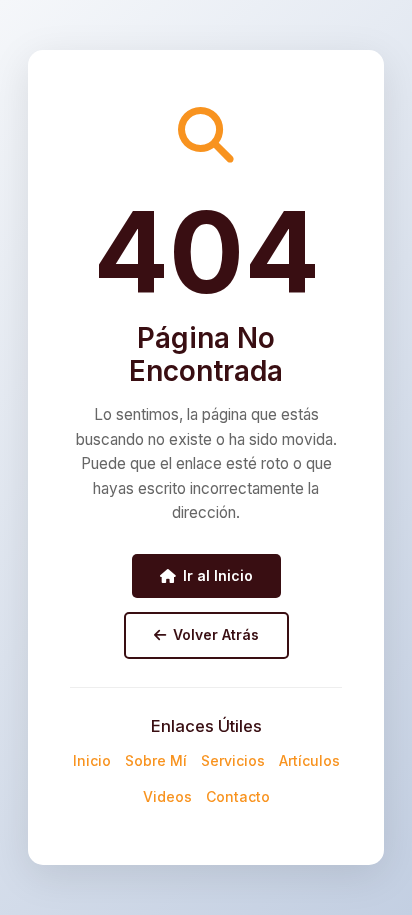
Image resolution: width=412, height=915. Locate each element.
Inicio (92, 760)
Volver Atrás (216, 634)
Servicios (233, 760)
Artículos (309, 760)
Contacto (238, 796)
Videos (167, 796)
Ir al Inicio (218, 575)
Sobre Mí (156, 760)
